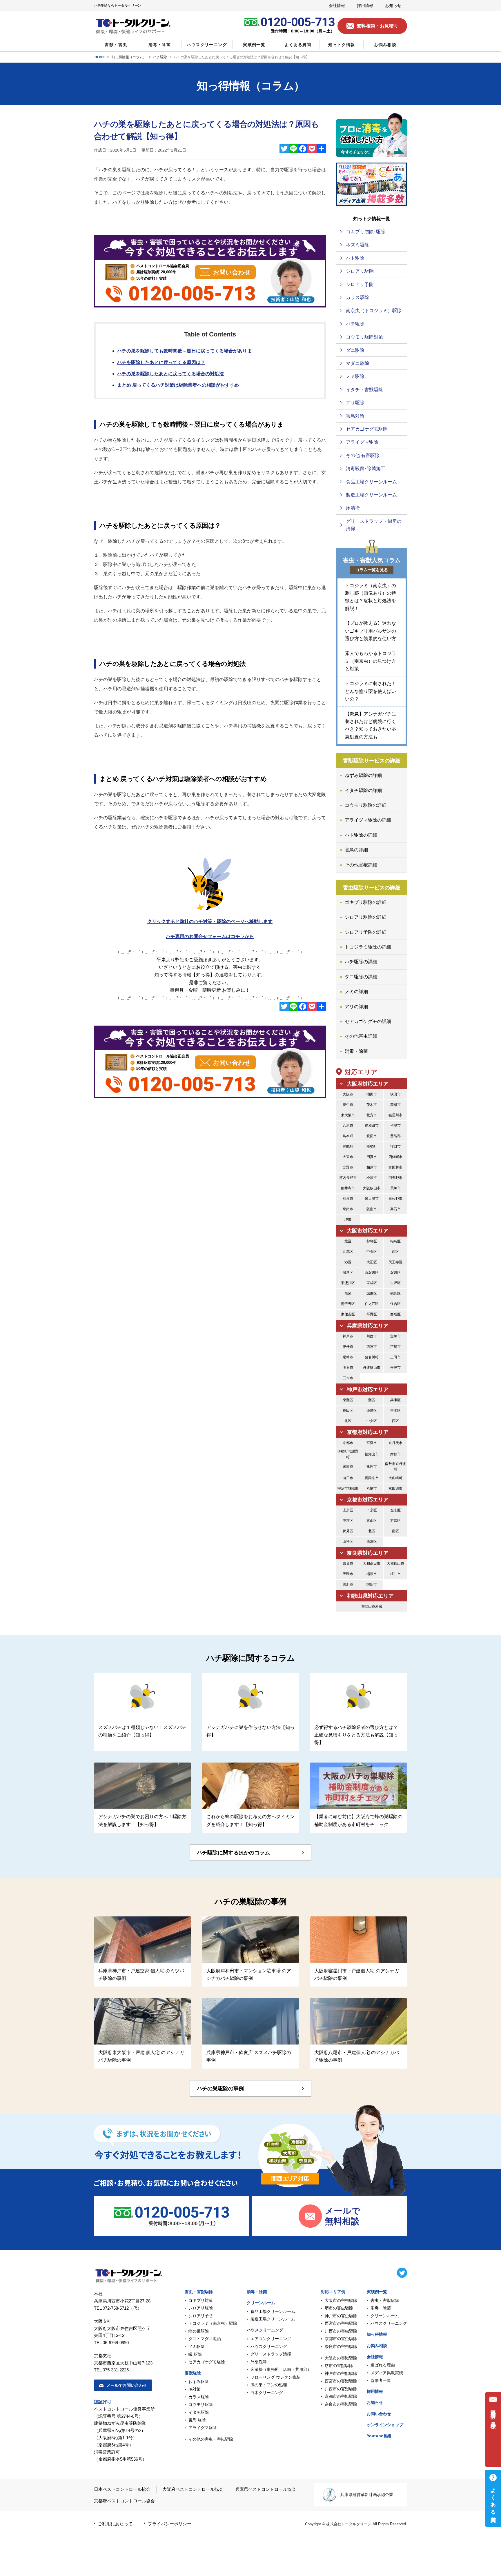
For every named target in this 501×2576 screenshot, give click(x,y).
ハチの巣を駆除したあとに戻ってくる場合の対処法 (170, 374)
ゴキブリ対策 (201, 2300)
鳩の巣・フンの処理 (269, 2385)
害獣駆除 (193, 2373)
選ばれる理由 (383, 2365)
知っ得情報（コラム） (129, 57)
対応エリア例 (333, 2292)
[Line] (293, 149)
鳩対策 (195, 2389)
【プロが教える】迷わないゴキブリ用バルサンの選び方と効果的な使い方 (371, 631)
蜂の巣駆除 (199, 2331)
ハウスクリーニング (265, 2330)
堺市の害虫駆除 (339, 2308)
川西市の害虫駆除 (341, 2331)
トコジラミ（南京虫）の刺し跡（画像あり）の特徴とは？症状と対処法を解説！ (371, 597)
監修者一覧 (381, 2380)
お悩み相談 (377, 2346)
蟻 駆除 (195, 2354)
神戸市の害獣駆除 (341, 2373)
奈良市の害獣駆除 (341, 2404)
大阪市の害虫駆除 (341, 2300)
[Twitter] (284, 149)
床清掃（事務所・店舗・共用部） (281, 2369)
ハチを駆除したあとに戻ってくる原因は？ (161, 362)
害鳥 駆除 (197, 2420)
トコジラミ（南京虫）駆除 (213, 2323)
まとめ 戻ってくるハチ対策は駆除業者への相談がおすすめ (178, 385)
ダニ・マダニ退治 (205, 2339)
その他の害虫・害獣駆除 (211, 2439)
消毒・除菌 (257, 2292)
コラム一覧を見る (372, 570)
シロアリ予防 (201, 2316)
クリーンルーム (261, 2303)
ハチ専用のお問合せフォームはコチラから (210, 936)
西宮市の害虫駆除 (341, 2323)
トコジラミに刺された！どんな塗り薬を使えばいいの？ (371, 691)
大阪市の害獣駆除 (341, 2358)
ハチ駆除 (160, 57)
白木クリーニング (267, 2393)
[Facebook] (303, 149)
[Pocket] (312, 149)
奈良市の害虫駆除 (341, 2346)
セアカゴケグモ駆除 (207, 2362)
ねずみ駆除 (199, 2382)
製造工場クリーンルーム (273, 2319)
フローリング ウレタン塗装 (275, 2377)
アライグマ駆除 (203, 2428)
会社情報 (375, 2357)
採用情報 (375, 2391)
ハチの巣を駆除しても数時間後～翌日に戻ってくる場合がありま (184, 351)
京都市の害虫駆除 (341, 2339)
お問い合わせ (379, 2414)
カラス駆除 (199, 2397)
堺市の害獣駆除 (339, 2366)
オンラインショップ (385, 2425)
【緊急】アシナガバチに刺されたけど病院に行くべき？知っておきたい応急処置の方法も (371, 725)
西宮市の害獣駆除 (341, 2381)
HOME (100, 57)
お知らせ (375, 2402)
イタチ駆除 (199, 2412)
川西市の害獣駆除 (341, 2389)
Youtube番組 (379, 2436)
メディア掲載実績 (387, 2373)
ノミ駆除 (197, 2346)
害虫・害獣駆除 (199, 2292)
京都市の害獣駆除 (341, 2396)
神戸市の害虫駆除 (341, 2316)
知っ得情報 (377, 2334)
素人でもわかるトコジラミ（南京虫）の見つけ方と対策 (371, 661)
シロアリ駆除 (201, 2308)
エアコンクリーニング (271, 2339)
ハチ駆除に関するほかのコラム (233, 1853)
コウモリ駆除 (201, 2404)
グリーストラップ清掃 (271, 2354)
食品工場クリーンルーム (273, 2311)
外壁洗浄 (259, 2362)
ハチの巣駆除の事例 (220, 2089)
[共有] (321, 149)
